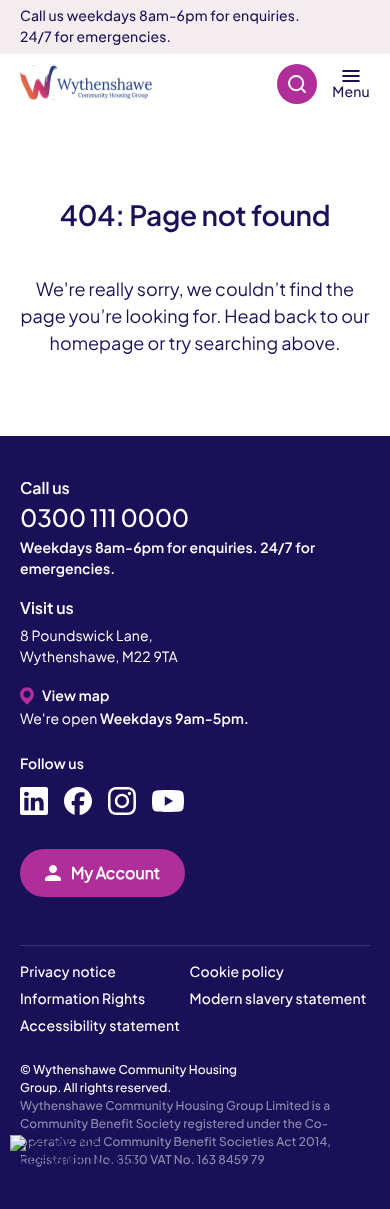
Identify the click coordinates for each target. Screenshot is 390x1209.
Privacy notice (68, 972)
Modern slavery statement (278, 999)
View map (75, 696)
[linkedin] (34, 802)
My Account (115, 872)
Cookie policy (237, 972)
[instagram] (122, 802)
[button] (80, 1167)
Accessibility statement (100, 1026)
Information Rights (82, 999)
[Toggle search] (297, 83)
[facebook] (78, 802)
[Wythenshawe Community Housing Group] (96, 83)
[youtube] (168, 802)
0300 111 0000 (104, 518)
